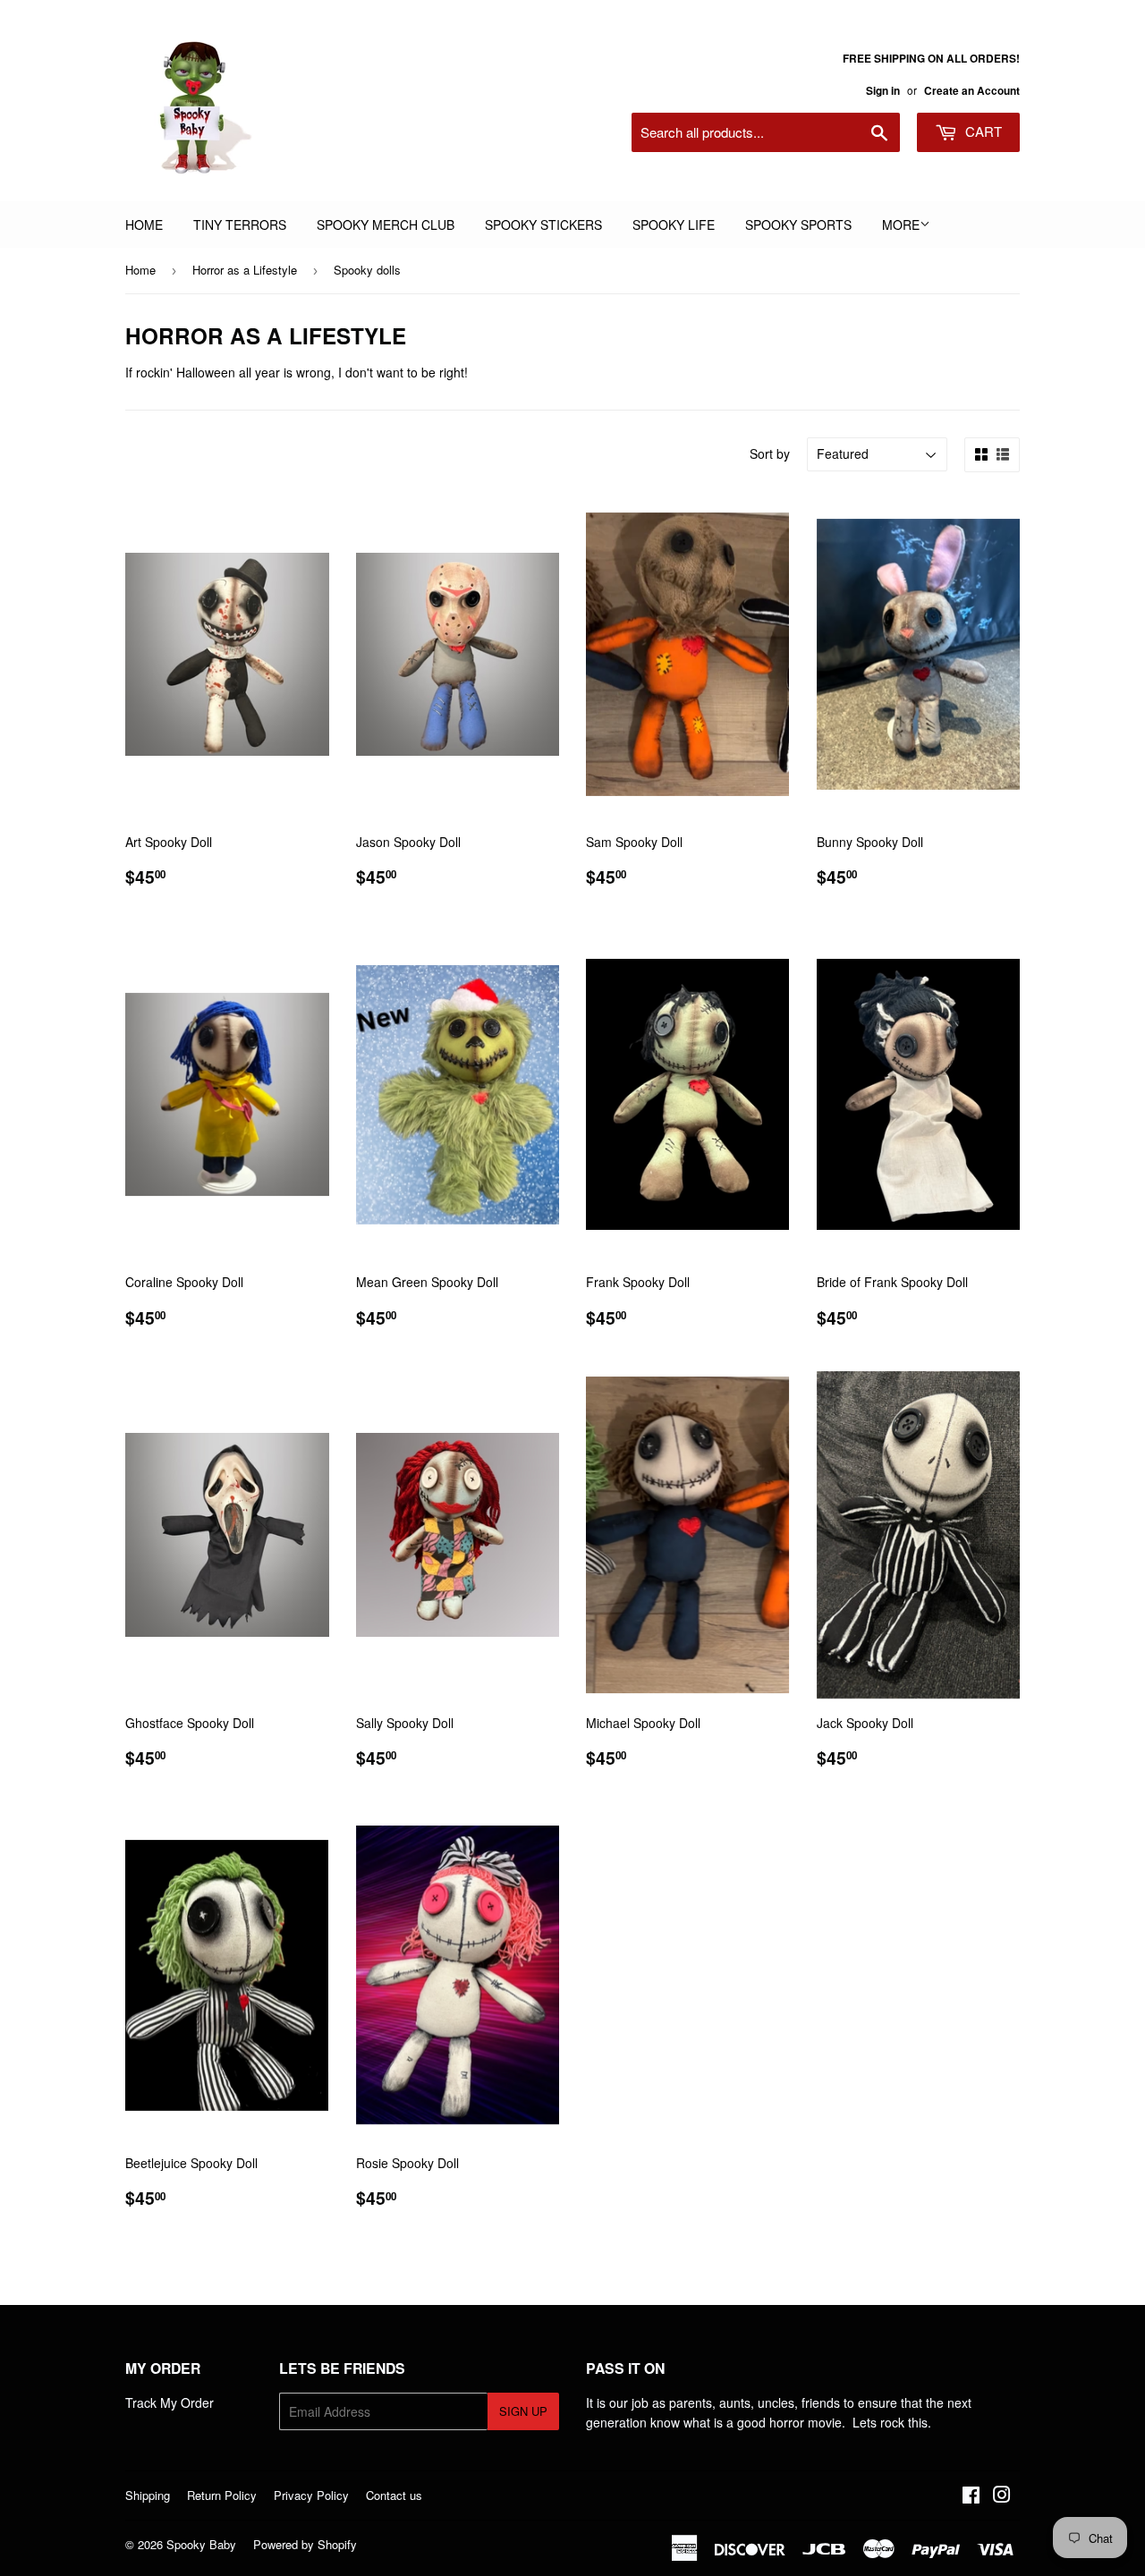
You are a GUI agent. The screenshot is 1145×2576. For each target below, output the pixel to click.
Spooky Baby (201, 2544)
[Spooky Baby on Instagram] (1002, 2496)
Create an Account (972, 91)
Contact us (394, 2495)
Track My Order (170, 2402)
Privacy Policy (311, 2495)
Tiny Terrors (240, 225)
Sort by (770, 453)
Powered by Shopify (305, 2544)
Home (144, 225)
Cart (982, 131)
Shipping (148, 2495)
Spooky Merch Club (386, 225)
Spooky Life (674, 225)
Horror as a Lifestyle (245, 270)
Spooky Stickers (543, 225)
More (901, 225)
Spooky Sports (798, 225)
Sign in (883, 91)
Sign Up (523, 2411)
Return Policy (222, 2495)
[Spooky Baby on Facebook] (971, 2496)
